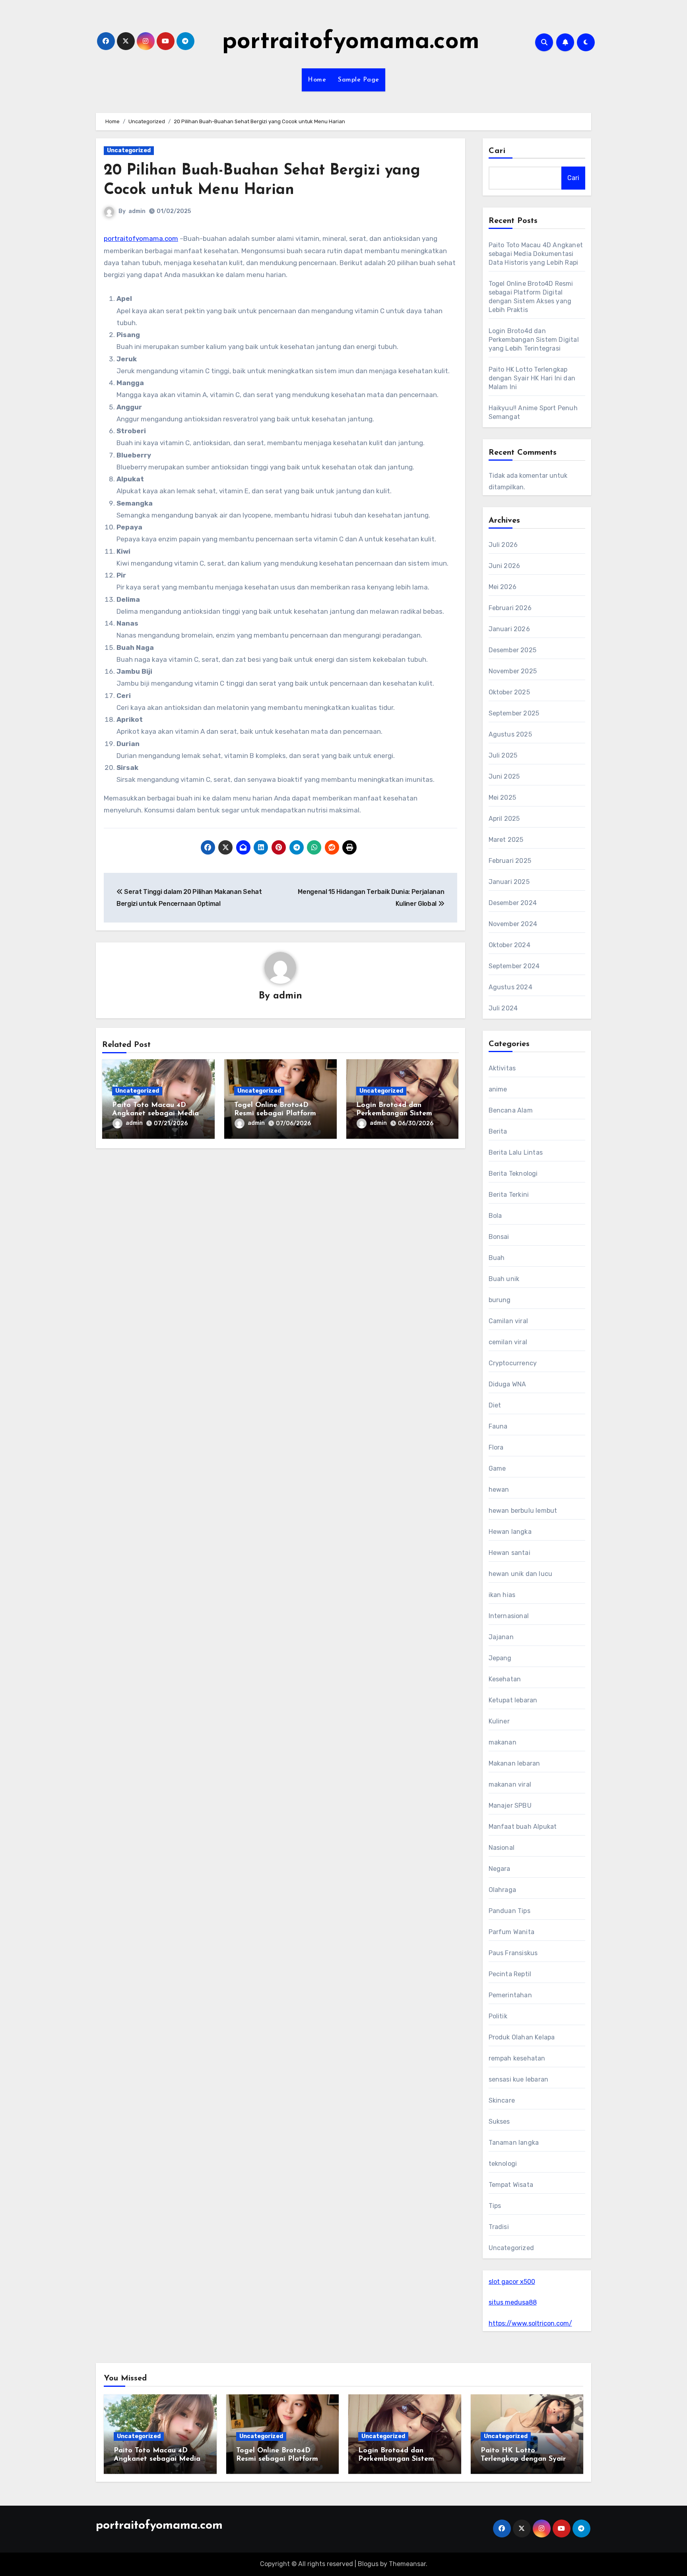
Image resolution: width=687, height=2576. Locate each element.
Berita (498, 1131)
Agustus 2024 (510, 987)
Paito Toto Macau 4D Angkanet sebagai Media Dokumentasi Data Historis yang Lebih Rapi (536, 254)
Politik (498, 2016)
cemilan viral (508, 1342)
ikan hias (502, 1595)
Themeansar (407, 2564)
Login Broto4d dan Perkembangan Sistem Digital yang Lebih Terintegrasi (534, 340)
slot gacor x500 (512, 2282)
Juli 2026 (503, 545)
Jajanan (501, 1637)
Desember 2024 (513, 903)
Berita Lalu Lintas (516, 1152)
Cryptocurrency (513, 1363)
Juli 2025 (503, 755)
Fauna (498, 1426)
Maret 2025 (506, 840)
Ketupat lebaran (513, 1700)
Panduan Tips (509, 1911)
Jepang (500, 1658)
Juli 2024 (503, 1008)
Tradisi (499, 2227)
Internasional (509, 1616)
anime (498, 1089)
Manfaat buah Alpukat (523, 1827)
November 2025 (513, 671)
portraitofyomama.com (351, 42)
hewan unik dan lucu (521, 1574)
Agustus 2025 (510, 734)
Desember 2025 (513, 650)
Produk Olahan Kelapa (522, 2037)
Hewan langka (510, 1532)
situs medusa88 (513, 2302)
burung (500, 1300)
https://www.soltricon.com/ (530, 2323)
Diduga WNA (507, 1384)
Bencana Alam (511, 1110)
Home (317, 80)
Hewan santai (509, 1553)
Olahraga (503, 1890)
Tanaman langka (514, 2143)
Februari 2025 (510, 861)
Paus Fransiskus (513, 1953)
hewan (499, 1490)
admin (137, 211)
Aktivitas (502, 1068)
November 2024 (513, 924)
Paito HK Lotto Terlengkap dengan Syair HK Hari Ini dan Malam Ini (532, 378)
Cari (497, 151)
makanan (503, 1742)
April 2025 (504, 819)
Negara (500, 1869)
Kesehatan (505, 1679)
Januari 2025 (509, 882)
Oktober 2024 (509, 945)
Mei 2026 (503, 587)
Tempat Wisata (511, 2185)
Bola (495, 1216)
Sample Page (359, 80)
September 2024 (514, 966)
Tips (495, 2206)
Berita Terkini (509, 1195)
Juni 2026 (505, 566)
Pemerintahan (510, 1995)
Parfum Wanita (512, 1932)
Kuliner (499, 1721)
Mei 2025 (503, 798)
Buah (497, 1258)
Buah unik (504, 1279)
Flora (496, 1447)
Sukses (499, 2121)
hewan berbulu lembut (523, 1511)
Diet (495, 1405)
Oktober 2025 (509, 692)
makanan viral (510, 1784)
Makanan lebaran (514, 1763)
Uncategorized (129, 150)
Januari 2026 (509, 629)
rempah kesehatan (517, 2058)
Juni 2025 (504, 776)
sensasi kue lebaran (519, 2079)
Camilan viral (508, 1321)
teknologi (503, 2164)
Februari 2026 (510, 608)
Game (497, 1468)
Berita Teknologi (513, 1174)
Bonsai (499, 1237)
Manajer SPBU (510, 1806)
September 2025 (514, 713)
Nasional (502, 1848)
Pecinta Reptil (510, 1974)
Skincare (502, 2100)
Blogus (368, 2564)
